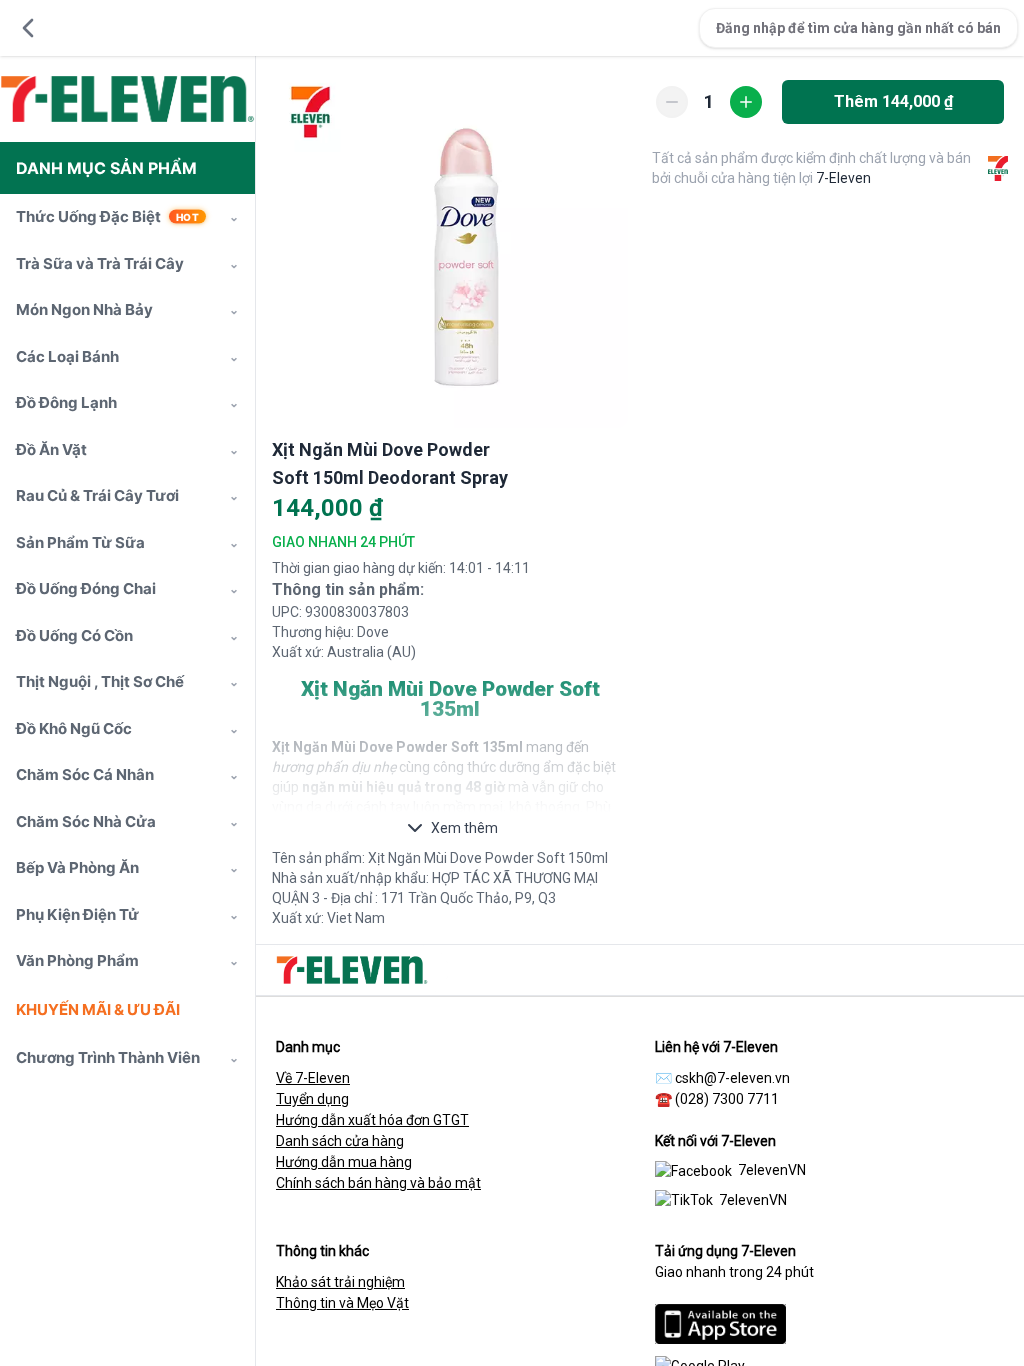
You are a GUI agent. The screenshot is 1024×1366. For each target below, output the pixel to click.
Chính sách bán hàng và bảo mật (378, 1183)
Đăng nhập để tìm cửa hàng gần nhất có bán (858, 28)
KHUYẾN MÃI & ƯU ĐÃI (98, 1009)
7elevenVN (772, 1170)
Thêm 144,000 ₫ (893, 101)
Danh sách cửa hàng (340, 1141)
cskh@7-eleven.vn (732, 1078)
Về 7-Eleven (313, 1078)
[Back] (28, 28)
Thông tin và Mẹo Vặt (342, 1303)
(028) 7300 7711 (727, 1099)
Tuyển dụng (312, 1099)
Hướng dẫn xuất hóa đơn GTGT (372, 1120)
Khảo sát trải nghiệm (340, 1282)
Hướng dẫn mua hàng (344, 1162)
